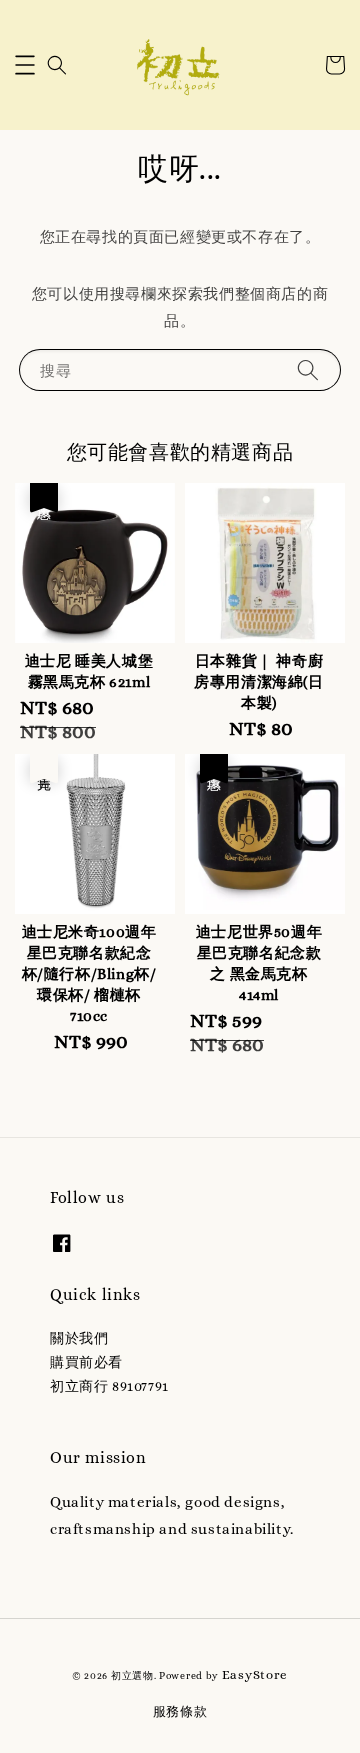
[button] (25, 65)
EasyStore (255, 1674)
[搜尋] (308, 369)
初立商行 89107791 (109, 1386)
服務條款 (180, 1711)
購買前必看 (86, 1362)
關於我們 (79, 1338)
